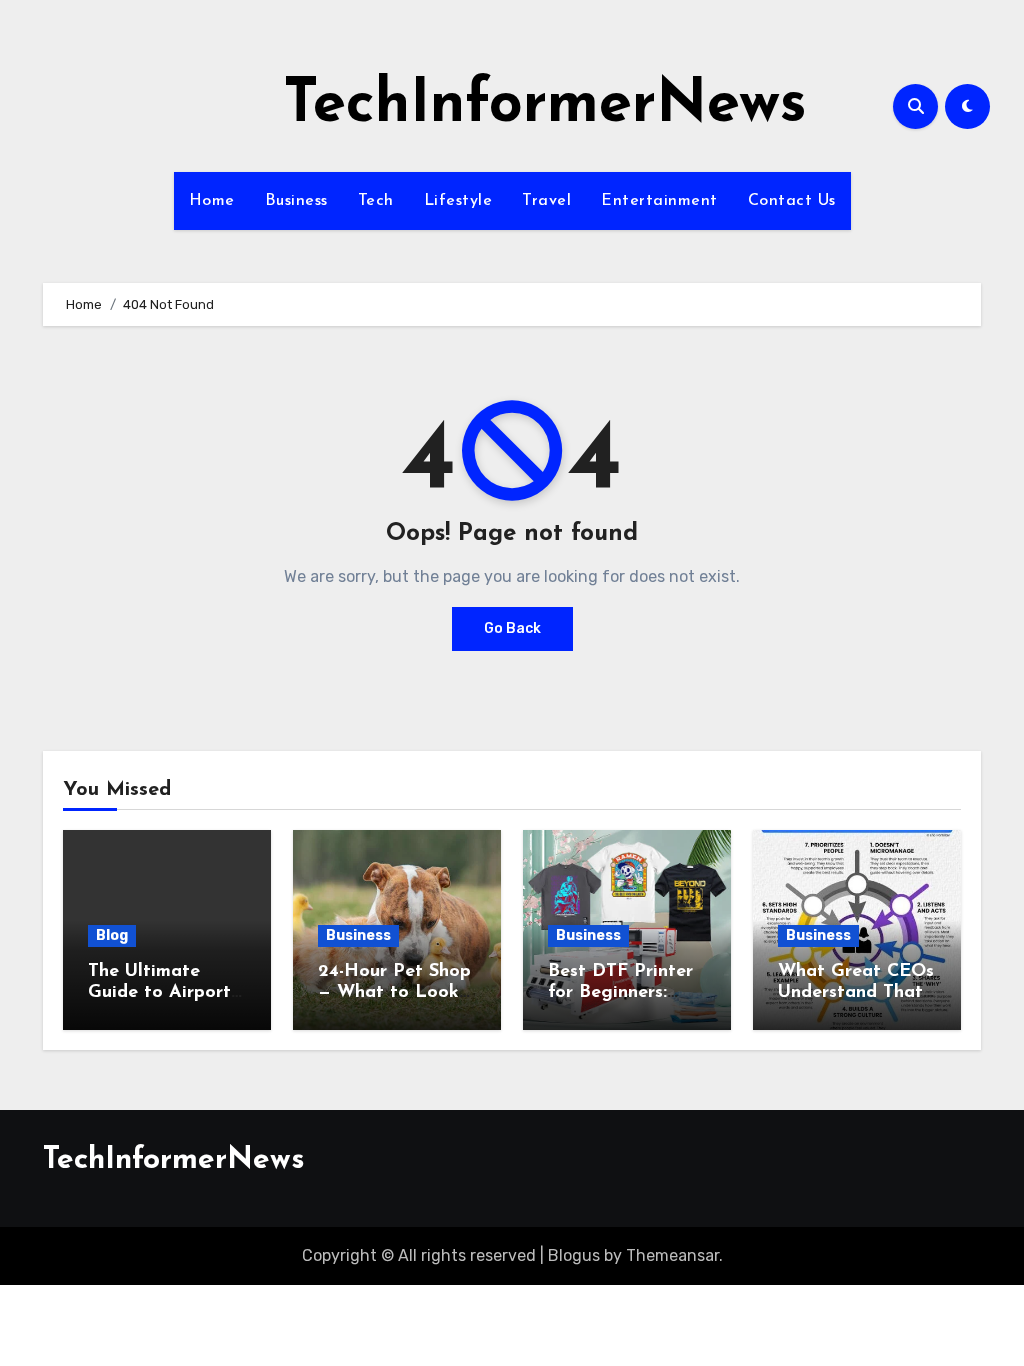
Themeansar (672, 1255)
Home (212, 201)
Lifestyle (458, 201)
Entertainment (659, 201)
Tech (376, 201)
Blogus (574, 1255)
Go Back (512, 628)
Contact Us (792, 201)
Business (296, 201)
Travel (546, 201)
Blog (112, 935)
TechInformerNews (545, 106)
